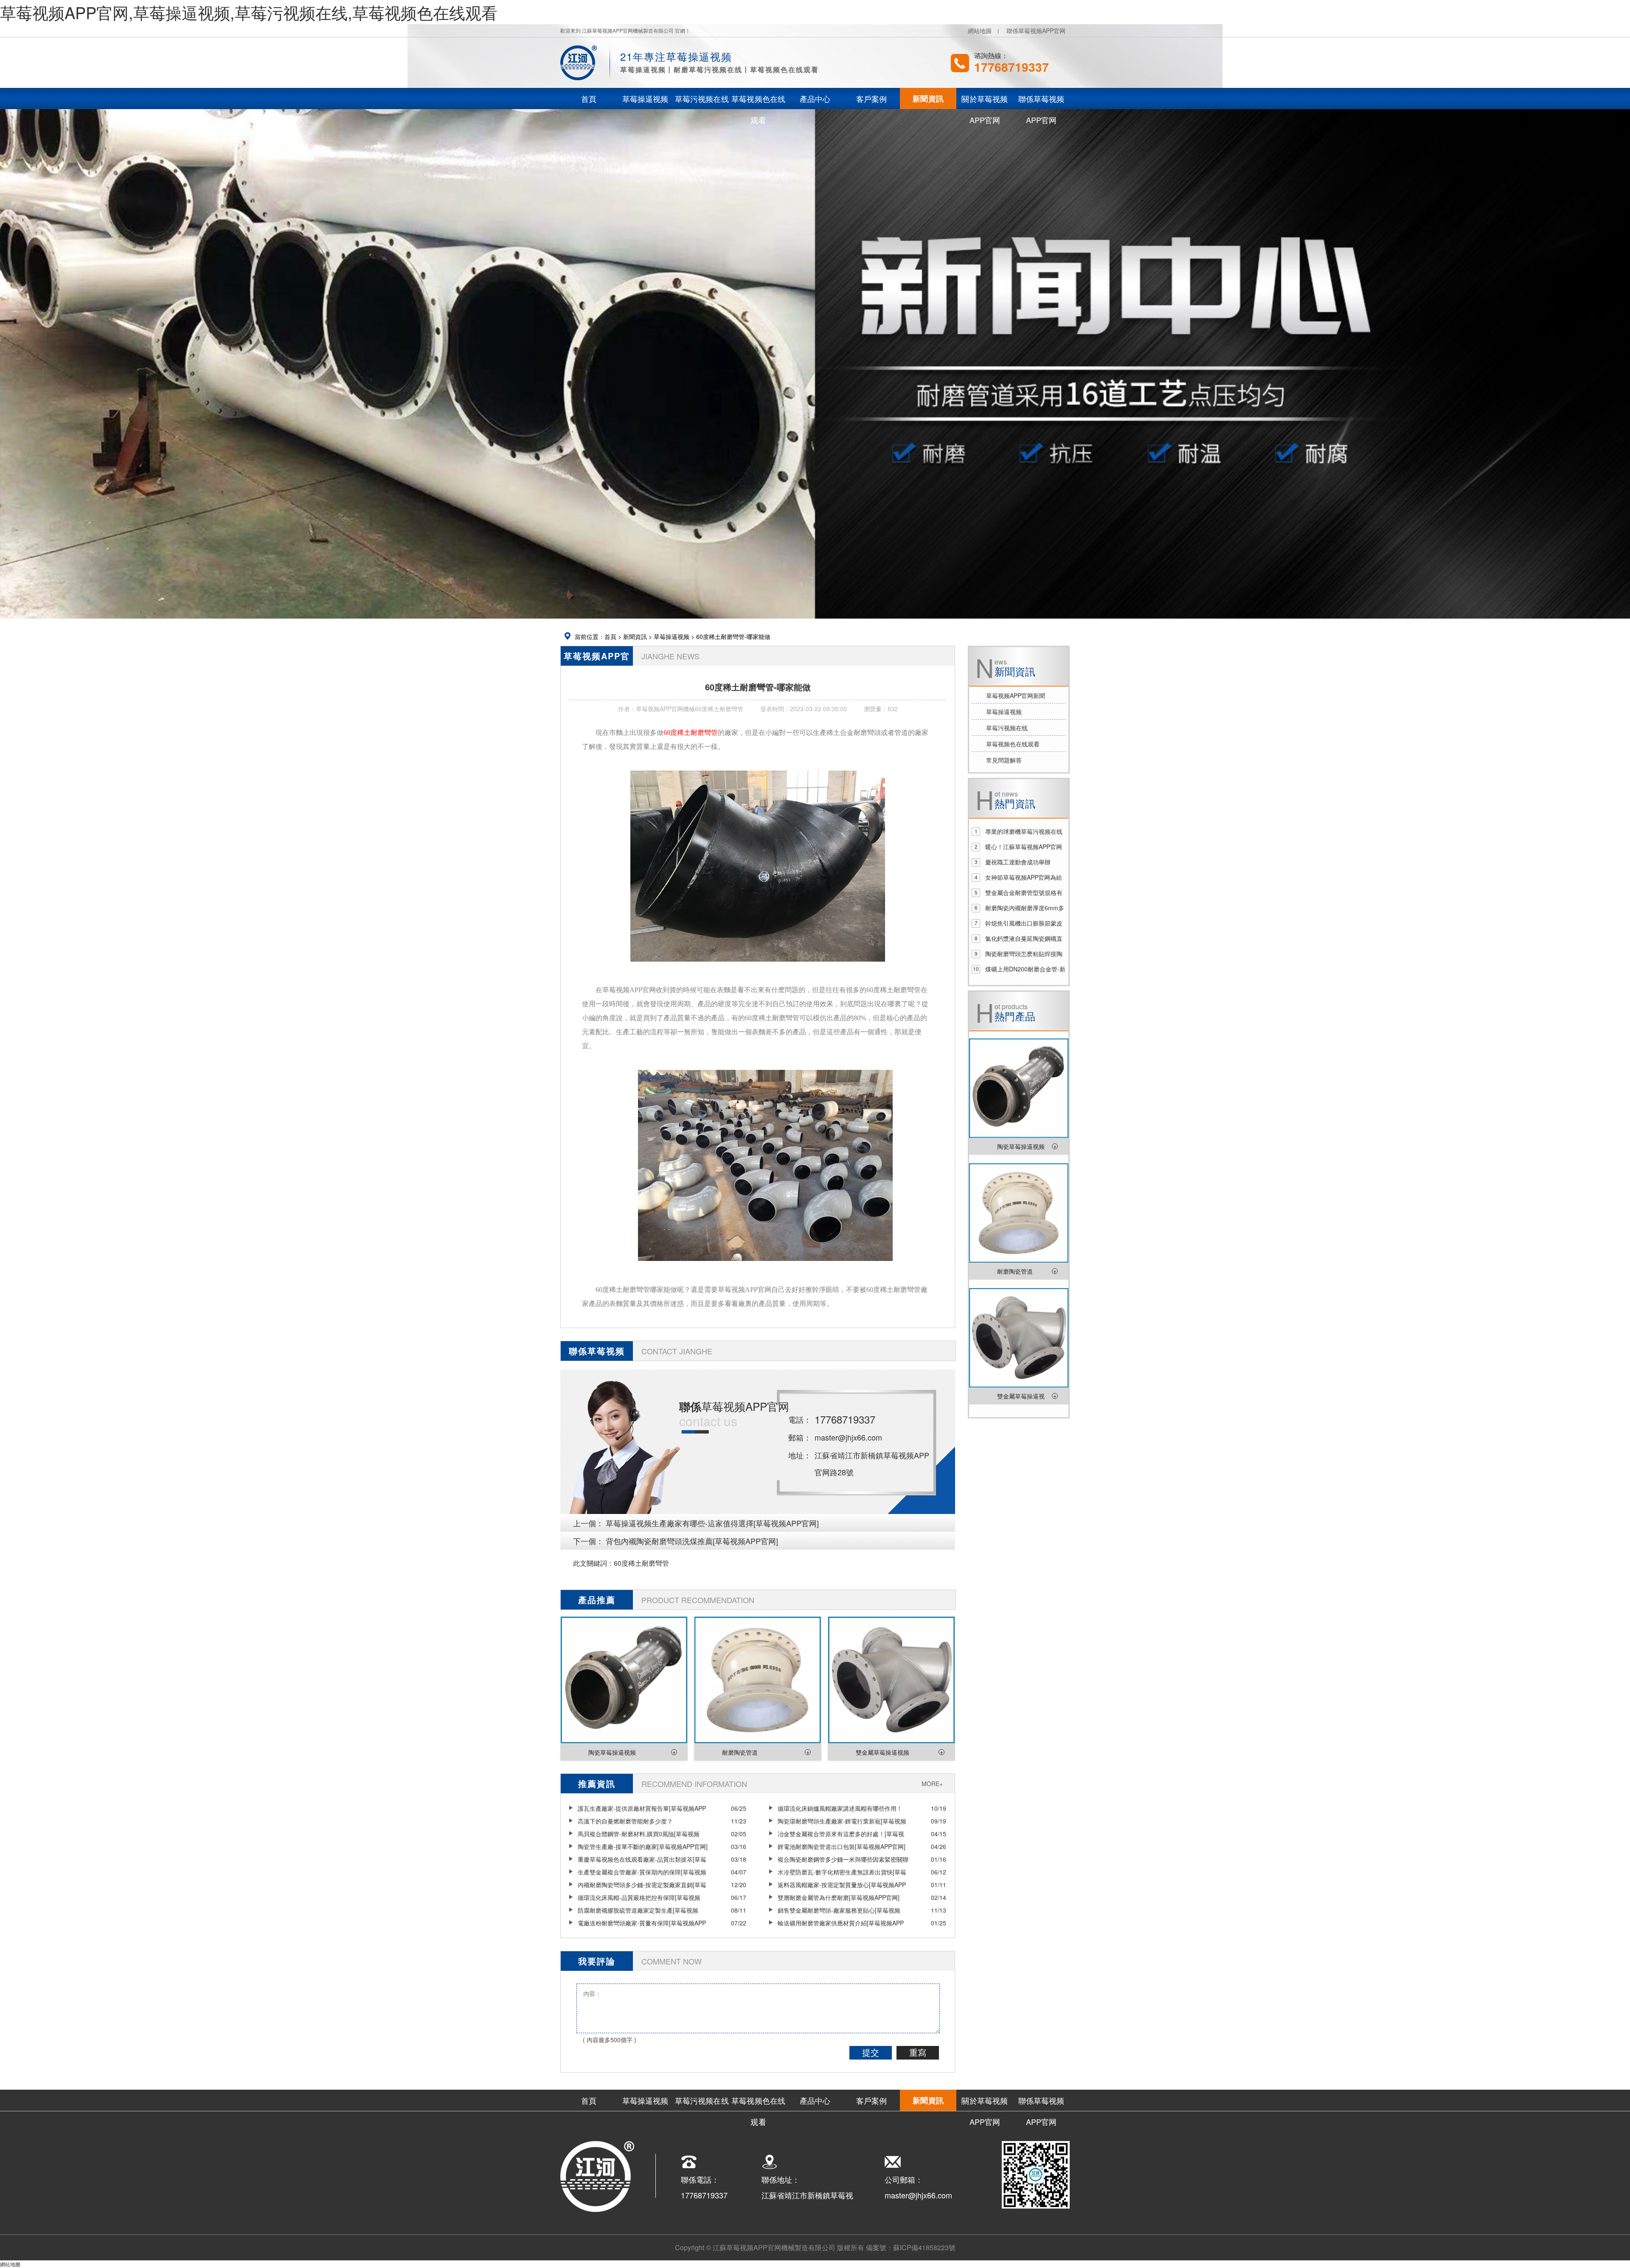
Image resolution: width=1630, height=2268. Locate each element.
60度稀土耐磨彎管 (641, 1563)
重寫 (918, 2053)
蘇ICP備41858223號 (924, 2247)
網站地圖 (980, 31)
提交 (871, 2053)
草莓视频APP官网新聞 (1016, 695)
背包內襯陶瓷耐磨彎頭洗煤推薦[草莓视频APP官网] (692, 1541)
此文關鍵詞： (593, 1563)
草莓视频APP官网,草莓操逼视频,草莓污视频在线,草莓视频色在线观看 (249, 12)
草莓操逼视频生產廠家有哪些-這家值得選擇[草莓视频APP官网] (712, 1523)
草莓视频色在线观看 (1013, 744)
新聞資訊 (635, 636)
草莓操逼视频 (672, 636)
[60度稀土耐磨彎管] (758, 967)
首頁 (610, 636)
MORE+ (932, 1784)
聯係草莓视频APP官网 (1036, 31)
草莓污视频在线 (1007, 728)
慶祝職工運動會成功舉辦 (1018, 862)
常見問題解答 (1004, 760)
